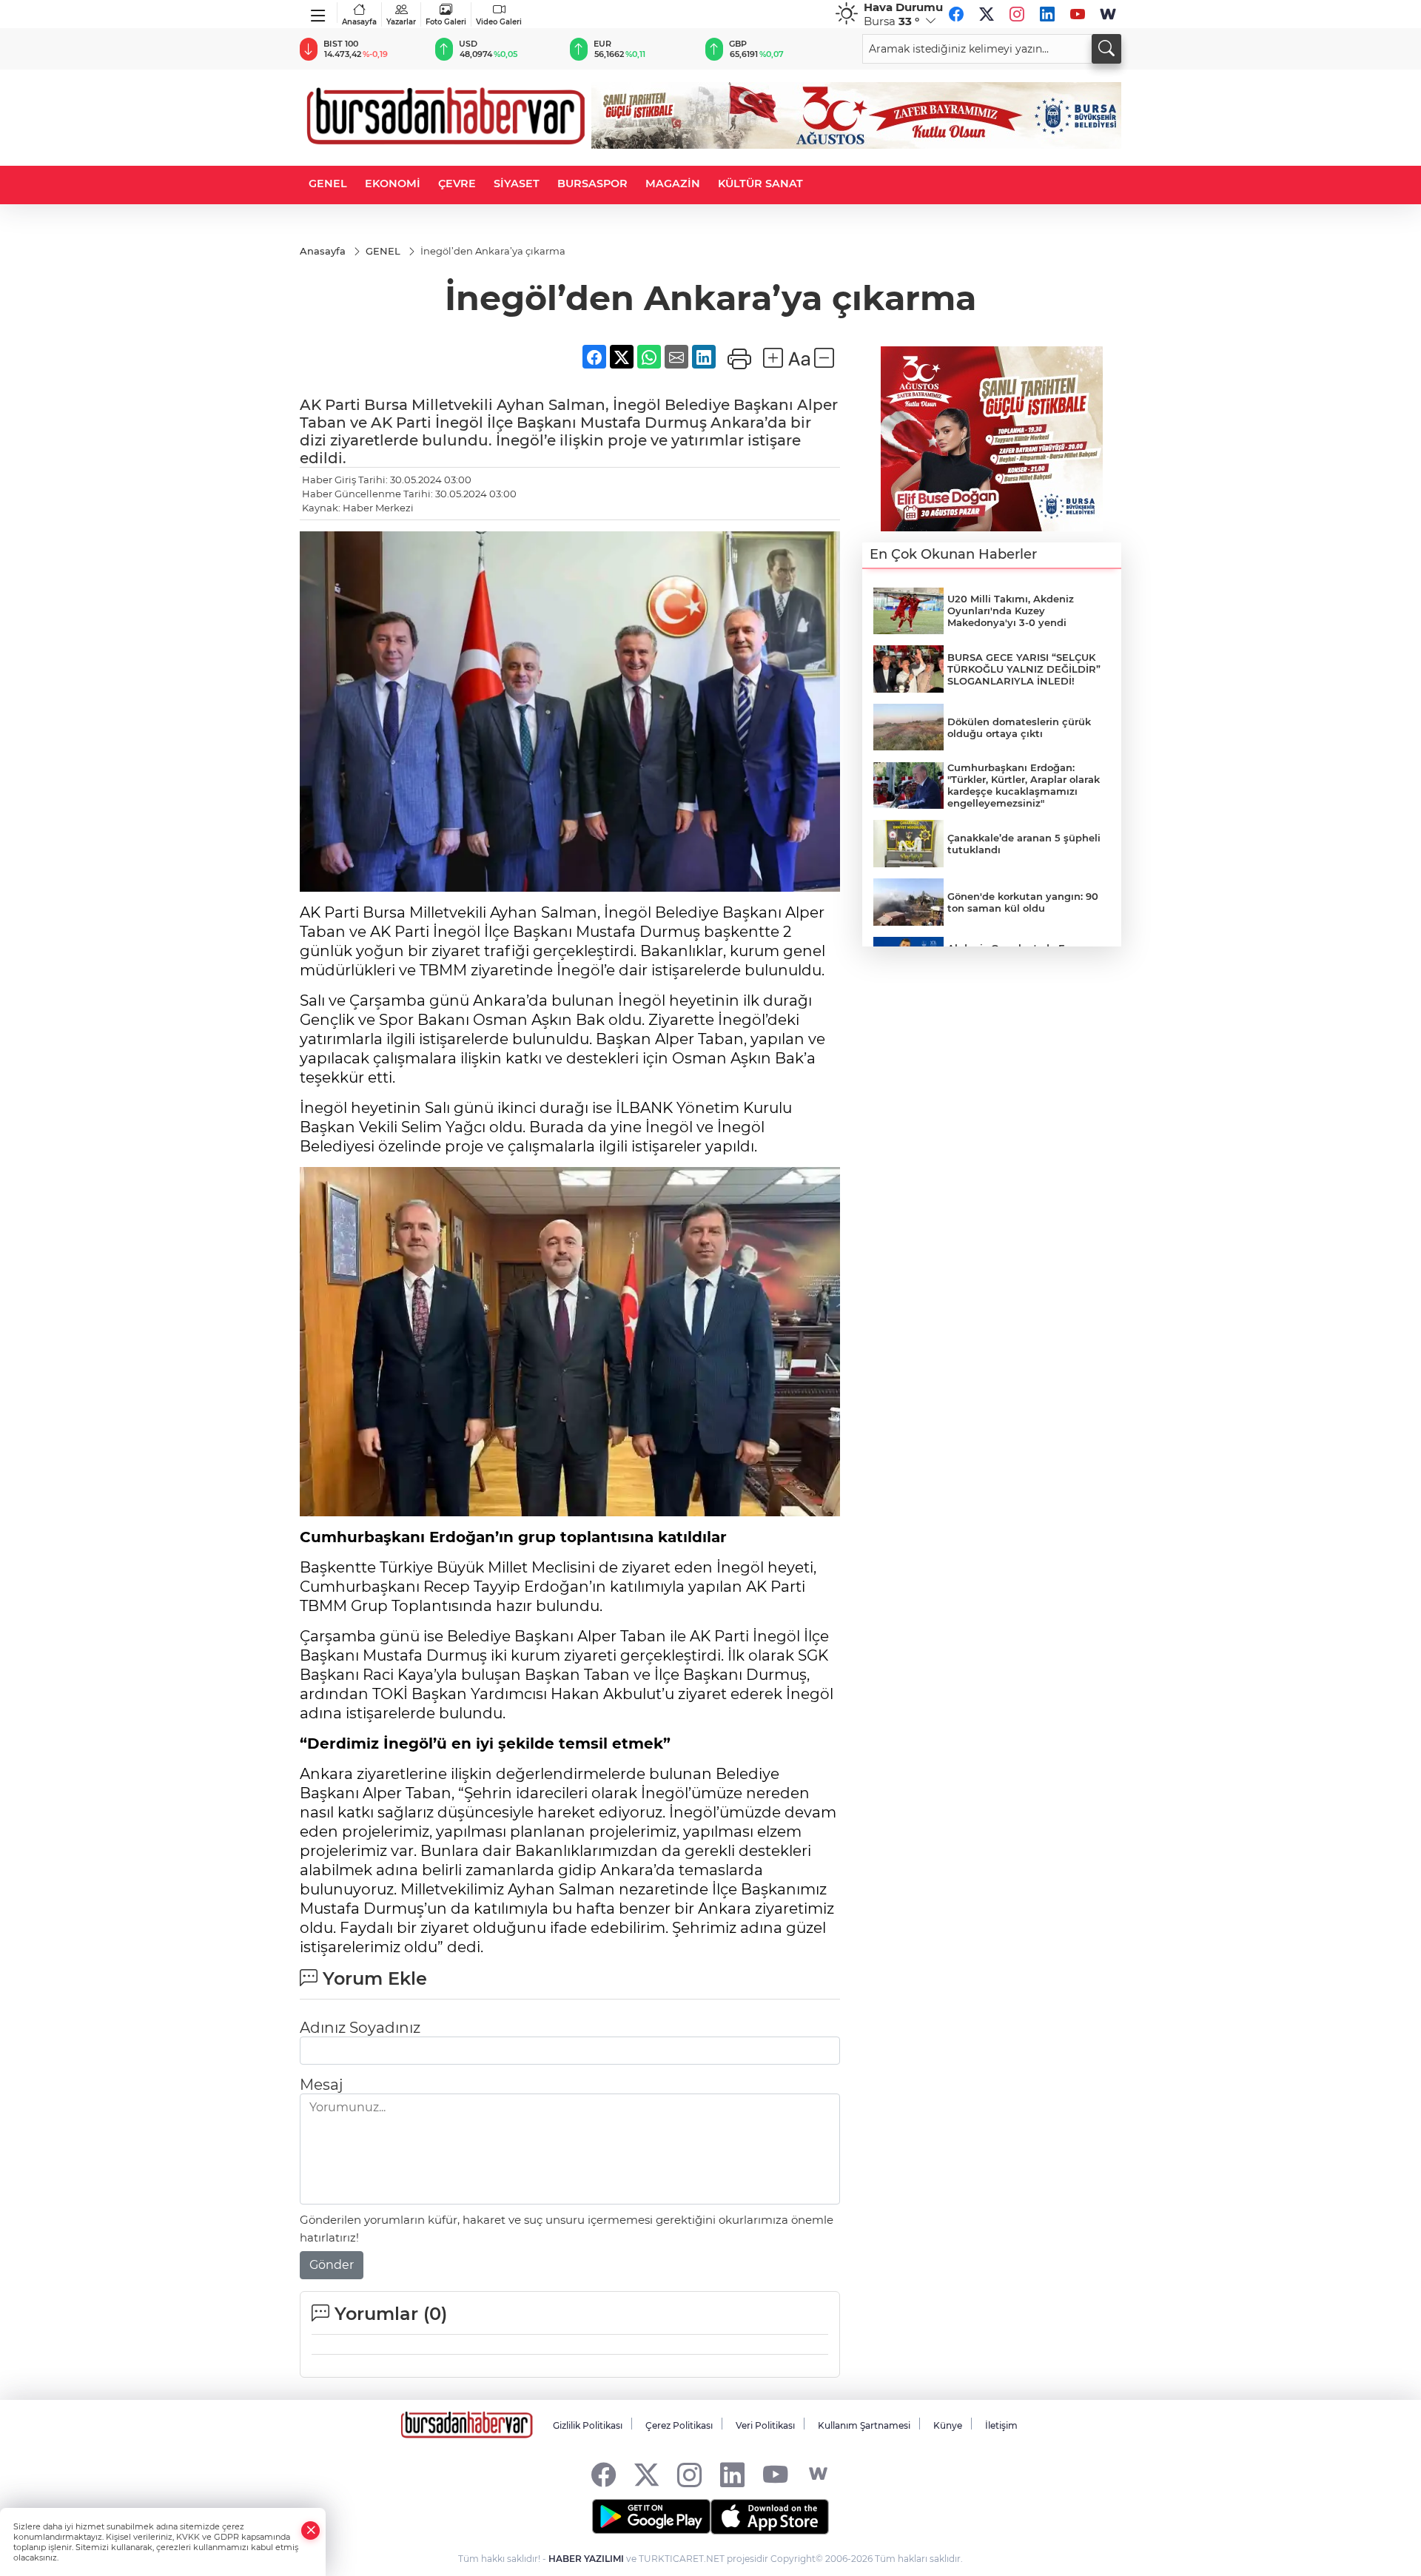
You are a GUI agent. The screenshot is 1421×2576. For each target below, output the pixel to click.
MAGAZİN (673, 184)
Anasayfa (359, 22)
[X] (987, 14)
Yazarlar (401, 22)
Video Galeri (499, 22)
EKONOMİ (393, 184)
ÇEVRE (457, 184)
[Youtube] (1078, 14)
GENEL (328, 184)
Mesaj (321, 2061)
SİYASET (517, 184)
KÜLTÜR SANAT (760, 184)
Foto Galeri (446, 22)
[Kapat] (311, 2530)
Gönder (332, 2241)
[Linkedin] (1047, 14)
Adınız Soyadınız (360, 2004)
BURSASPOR (592, 184)
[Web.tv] (1108, 14)
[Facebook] (956, 14)
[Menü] (319, 13)
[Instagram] (1017, 14)
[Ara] (1106, 49)
